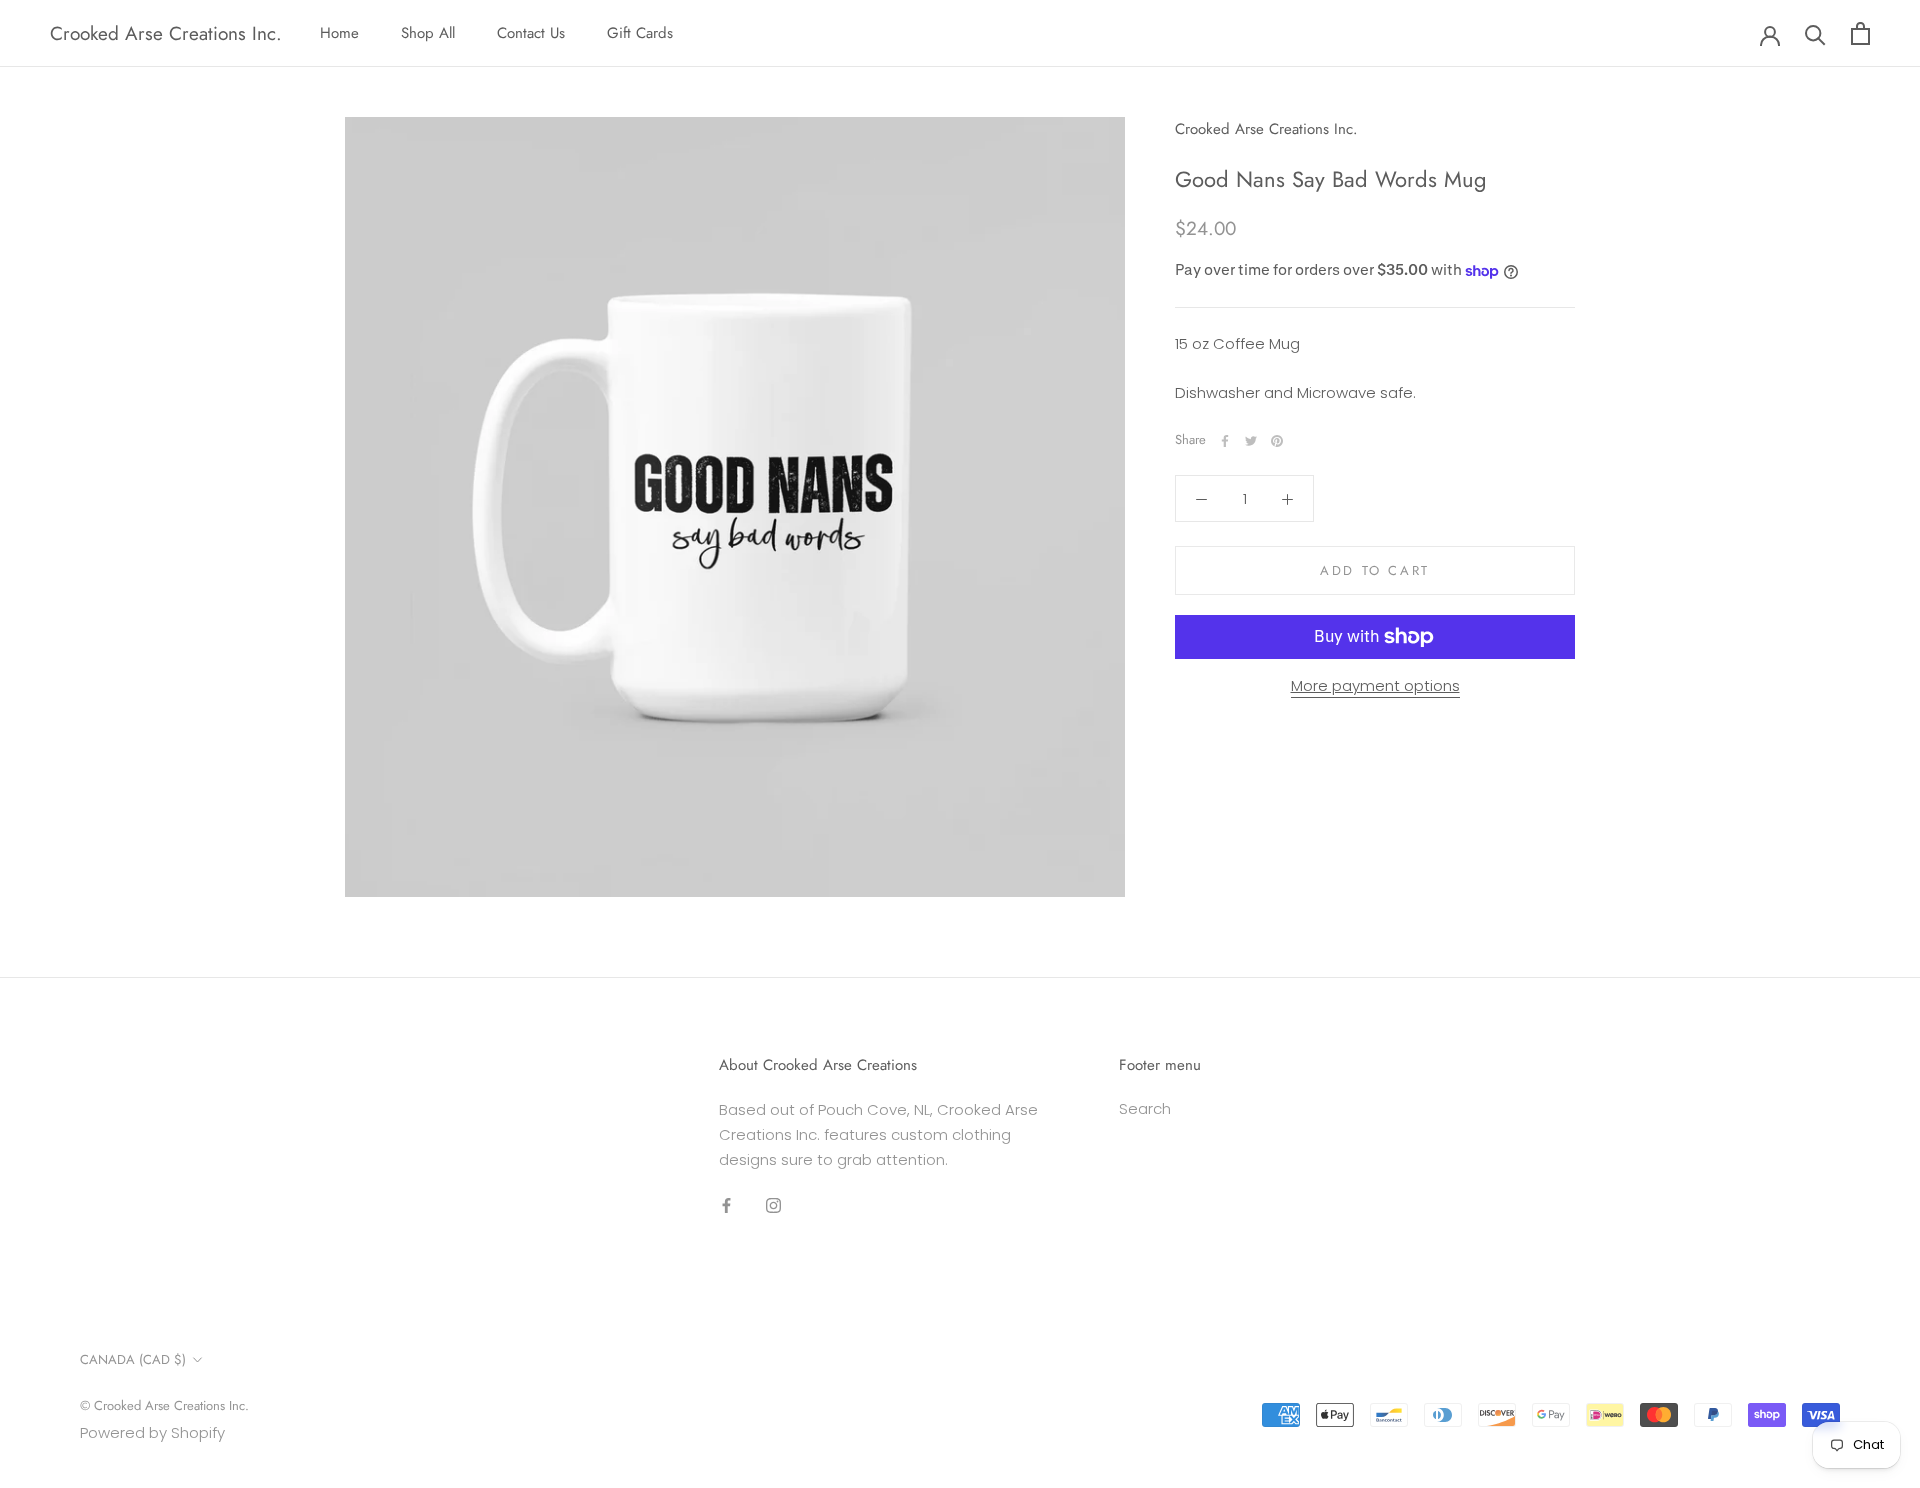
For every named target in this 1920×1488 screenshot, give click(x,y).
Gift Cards (640, 33)
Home (339, 33)
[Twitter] (1251, 441)
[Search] (1815, 33)
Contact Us (531, 33)
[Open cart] (1860, 33)
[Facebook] (1225, 441)
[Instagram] (773, 1204)
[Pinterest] (1277, 441)
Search (1145, 1108)
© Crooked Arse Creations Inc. (164, 1405)
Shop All (428, 33)
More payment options (1375, 685)
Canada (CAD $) (133, 1359)
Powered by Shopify (152, 1432)
